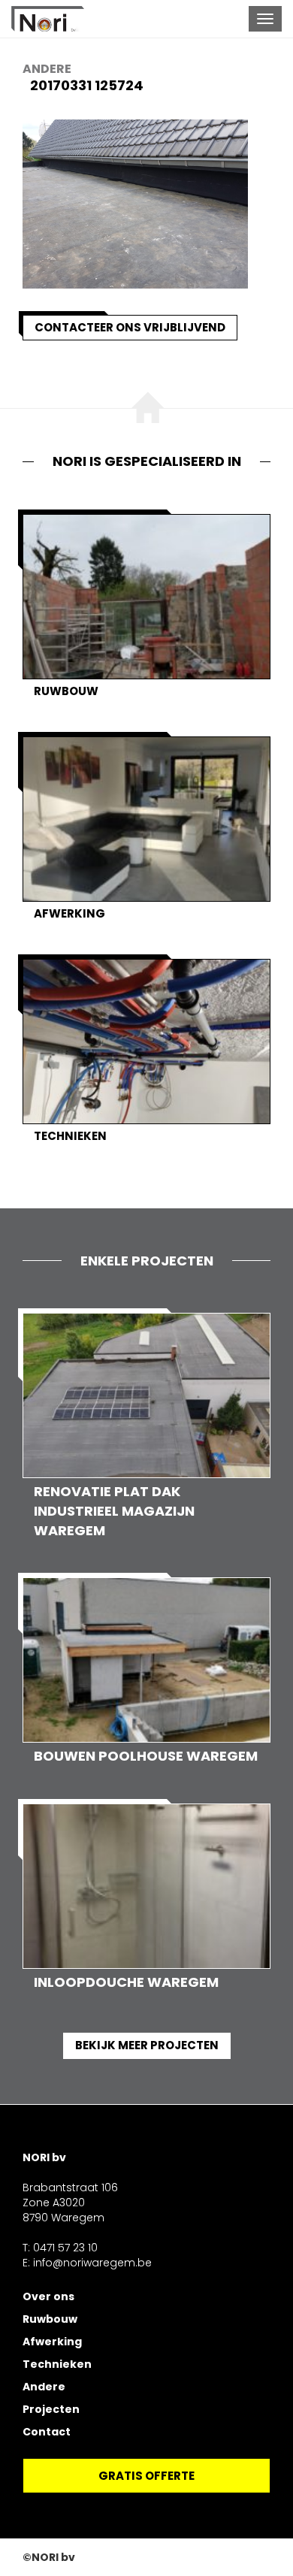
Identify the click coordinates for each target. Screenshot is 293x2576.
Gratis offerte (146, 2476)
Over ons (48, 2296)
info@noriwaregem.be (92, 2263)
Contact (47, 2432)
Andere (47, 69)
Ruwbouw (50, 2319)
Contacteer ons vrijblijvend (130, 327)
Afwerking (52, 2342)
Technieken (57, 2364)
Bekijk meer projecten (147, 2045)
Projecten (51, 2409)
